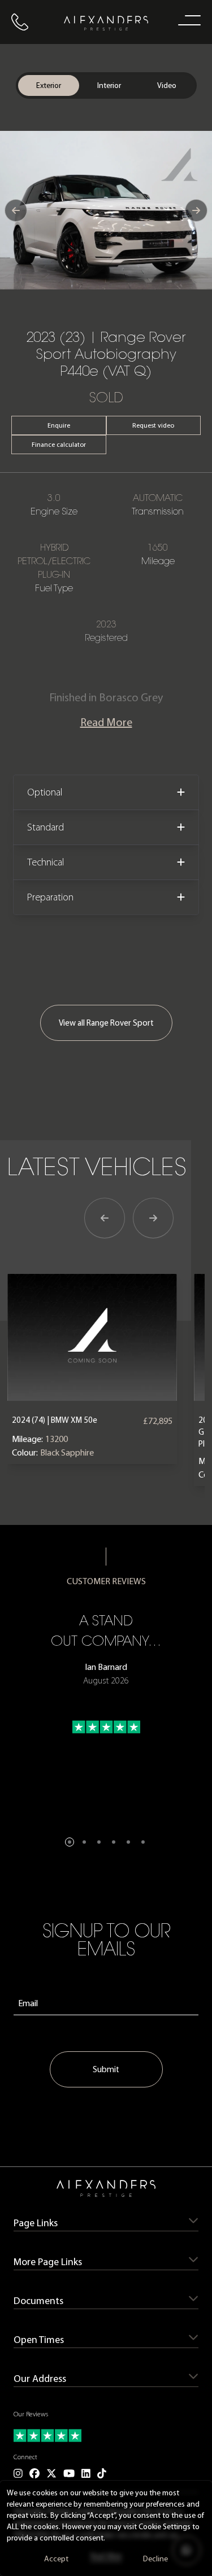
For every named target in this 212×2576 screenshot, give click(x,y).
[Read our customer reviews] (106, 2436)
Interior (109, 85)
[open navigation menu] (187, 20)
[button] (70, 1842)
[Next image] (196, 210)
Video (167, 85)
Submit (106, 2069)
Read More (106, 722)
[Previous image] (16, 210)
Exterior (49, 85)
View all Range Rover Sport (106, 1023)
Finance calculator (59, 445)
